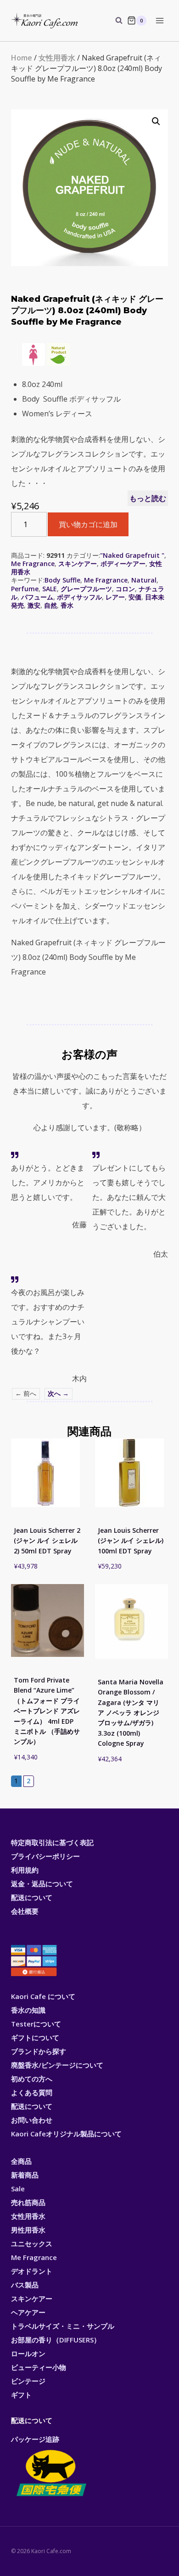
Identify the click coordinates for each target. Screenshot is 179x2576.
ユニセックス (32, 2244)
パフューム (37, 597)
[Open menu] (159, 20)
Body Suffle (62, 580)
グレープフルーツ (86, 589)
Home (22, 58)
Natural (144, 580)
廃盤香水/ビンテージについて (57, 2065)
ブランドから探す (39, 2051)
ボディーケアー (123, 564)
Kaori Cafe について (43, 1996)
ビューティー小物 (39, 2367)
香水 (67, 605)
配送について (32, 1897)
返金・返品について (42, 1884)
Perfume (25, 589)
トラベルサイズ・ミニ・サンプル (63, 2326)
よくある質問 (32, 2092)
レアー (115, 597)
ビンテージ (28, 2381)
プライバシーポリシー (45, 1856)
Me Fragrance (33, 564)
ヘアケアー (28, 2312)
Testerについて (36, 2024)
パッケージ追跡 (35, 2439)
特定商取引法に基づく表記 (52, 1842)
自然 (50, 605)
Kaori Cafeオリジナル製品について (66, 2134)
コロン (125, 589)
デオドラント (32, 2271)
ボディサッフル (79, 597)
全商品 (21, 2161)
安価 (135, 597)
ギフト (21, 2395)
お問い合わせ (32, 2120)
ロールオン (28, 2353)
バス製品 (25, 2285)
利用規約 (25, 1870)
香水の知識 (28, 2010)
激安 (34, 605)
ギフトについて (35, 2037)
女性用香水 (57, 58)
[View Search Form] (114, 21)
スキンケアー (78, 564)
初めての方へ (32, 2079)
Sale (18, 2189)
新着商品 (25, 2175)
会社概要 (25, 1911)
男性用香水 (28, 2230)
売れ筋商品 (28, 2202)
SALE (50, 589)
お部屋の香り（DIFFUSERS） (56, 2340)
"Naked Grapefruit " (132, 555)
